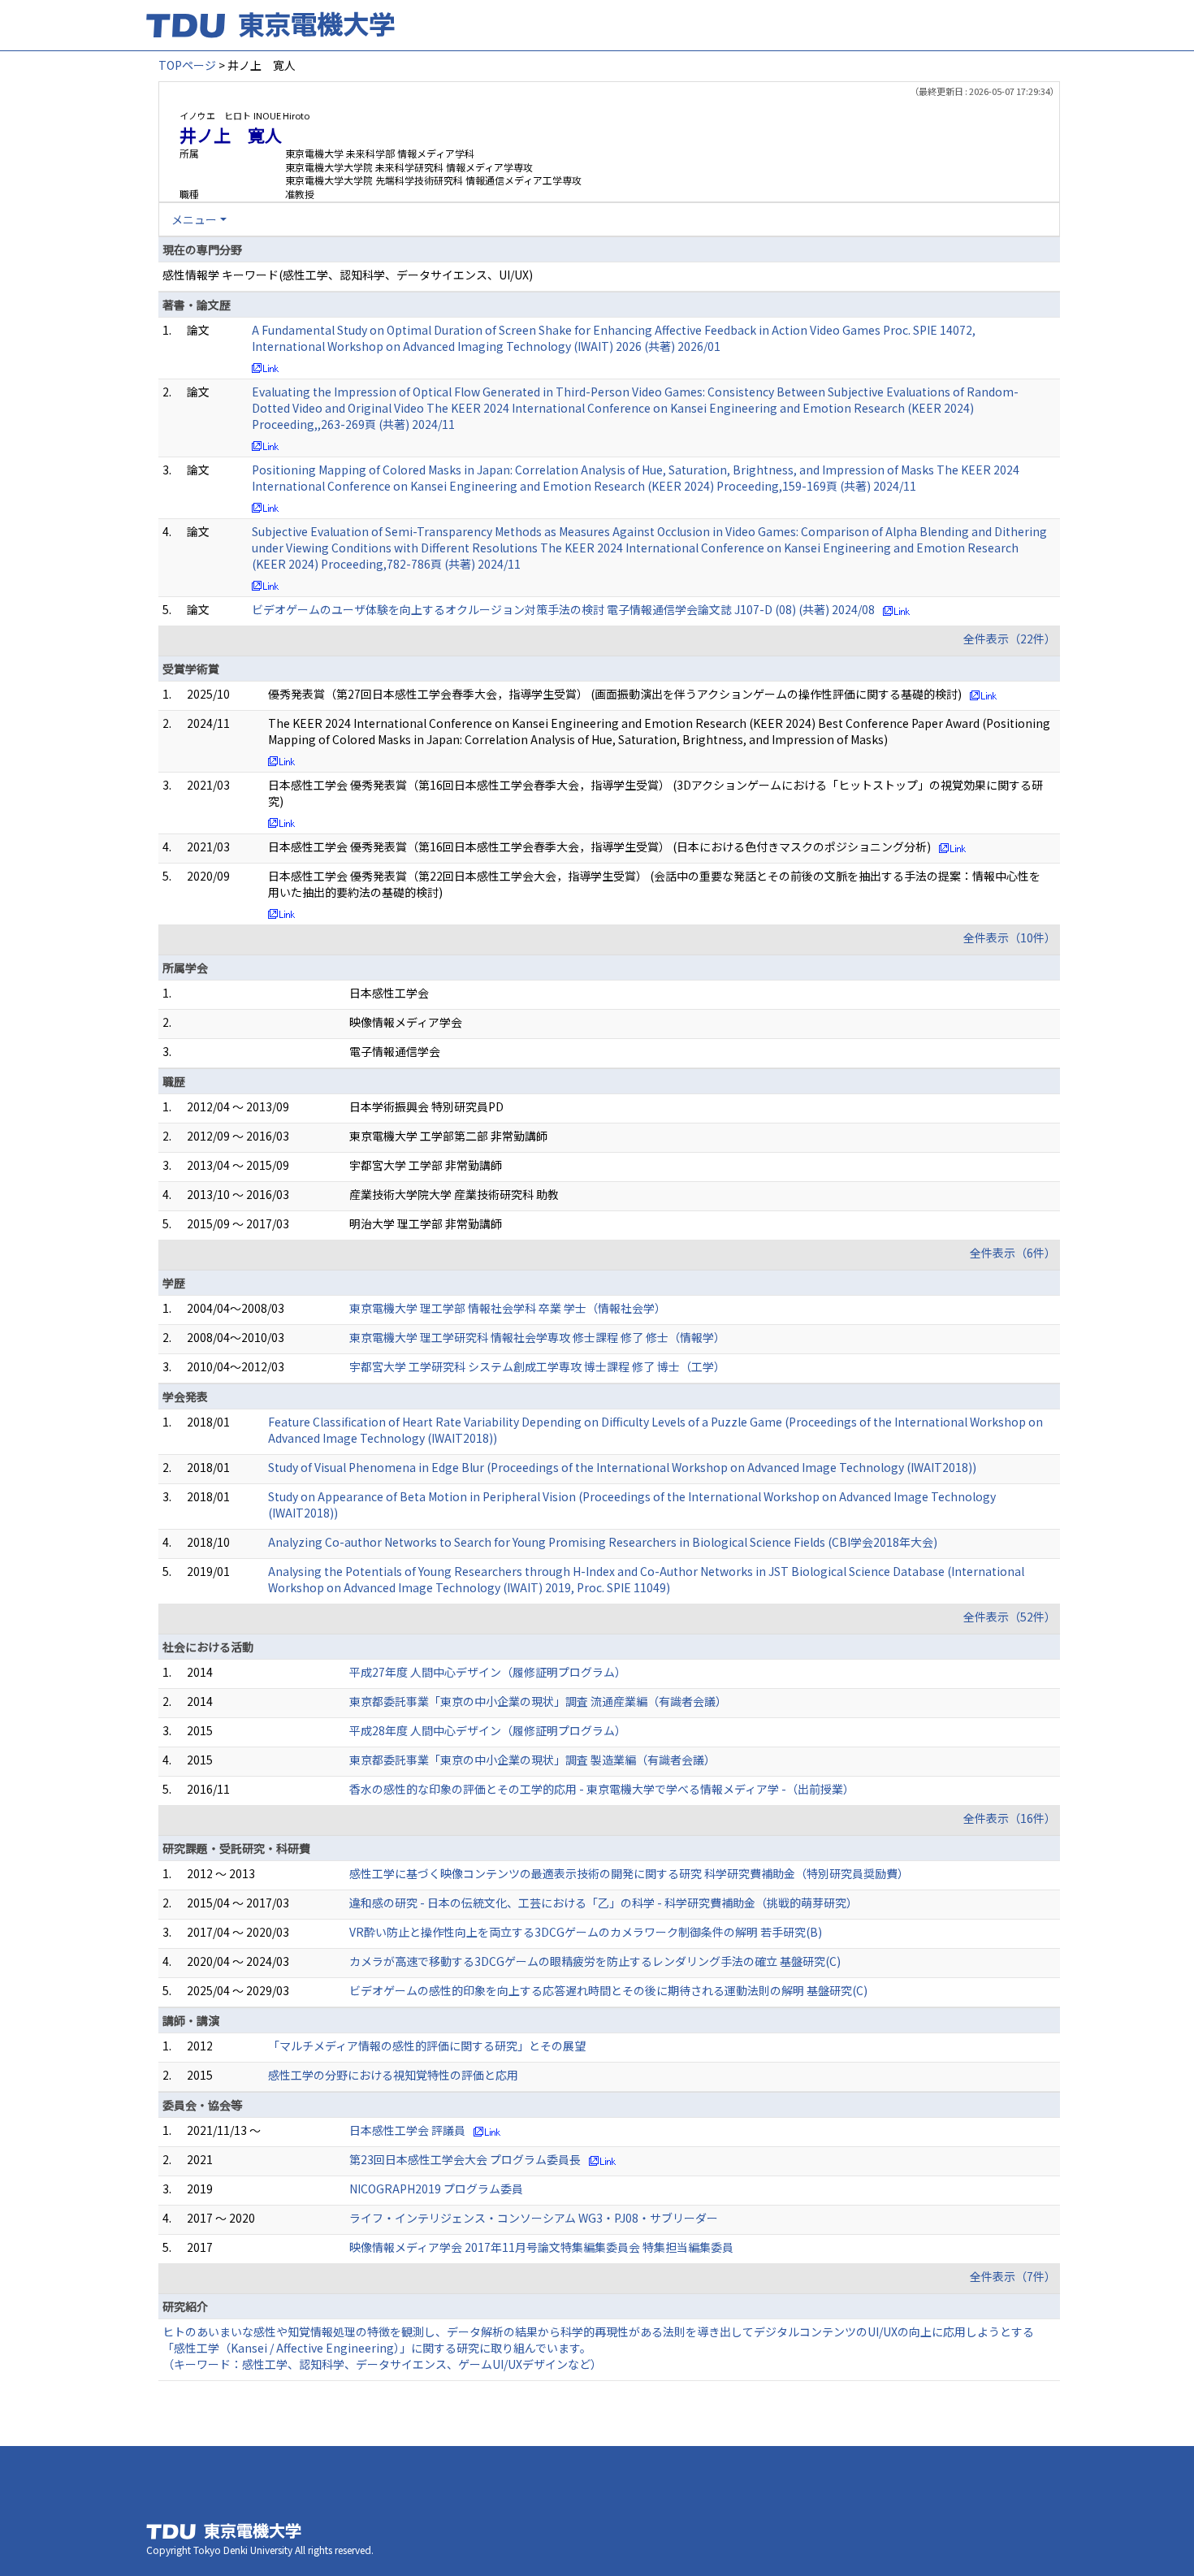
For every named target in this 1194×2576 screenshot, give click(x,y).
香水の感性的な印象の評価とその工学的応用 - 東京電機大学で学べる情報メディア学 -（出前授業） (602, 1789)
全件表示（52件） (1010, 1617)
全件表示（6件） (1013, 1253)
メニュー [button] (194, 219)
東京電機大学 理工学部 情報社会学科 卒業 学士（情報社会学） (508, 1308)
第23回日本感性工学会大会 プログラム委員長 (465, 2159)
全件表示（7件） (1013, 2276)
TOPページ (187, 65)
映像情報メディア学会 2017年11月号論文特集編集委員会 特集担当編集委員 (541, 2247)
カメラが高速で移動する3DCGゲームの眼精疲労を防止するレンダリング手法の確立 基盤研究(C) (595, 1961)
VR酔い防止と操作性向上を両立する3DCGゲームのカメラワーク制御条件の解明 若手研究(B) (586, 1932)
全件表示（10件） (1010, 937)
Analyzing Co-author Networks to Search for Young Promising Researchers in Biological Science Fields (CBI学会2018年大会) (603, 1542)
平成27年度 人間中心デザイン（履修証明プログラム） (488, 1672)
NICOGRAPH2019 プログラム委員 (436, 2189)
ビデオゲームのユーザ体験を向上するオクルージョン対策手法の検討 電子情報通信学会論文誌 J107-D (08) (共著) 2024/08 (563, 609)
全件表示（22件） (1010, 639)
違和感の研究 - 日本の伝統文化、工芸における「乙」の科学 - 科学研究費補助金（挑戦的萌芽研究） (603, 1903)
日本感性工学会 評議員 (407, 2130)
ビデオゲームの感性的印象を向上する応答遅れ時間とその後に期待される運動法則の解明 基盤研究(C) (608, 1990)
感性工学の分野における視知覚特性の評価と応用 (393, 2075)
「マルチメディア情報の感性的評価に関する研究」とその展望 (427, 2046)
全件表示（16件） (1010, 1818)
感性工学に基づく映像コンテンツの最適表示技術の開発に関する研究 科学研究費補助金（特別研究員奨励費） (629, 1873)
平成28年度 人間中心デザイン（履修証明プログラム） (488, 1730)
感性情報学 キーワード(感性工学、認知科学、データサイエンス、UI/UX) (348, 275)
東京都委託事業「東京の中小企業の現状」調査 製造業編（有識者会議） (532, 1760)
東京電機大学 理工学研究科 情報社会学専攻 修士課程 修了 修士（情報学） (537, 1337)
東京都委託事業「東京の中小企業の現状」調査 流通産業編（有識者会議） (538, 1701)
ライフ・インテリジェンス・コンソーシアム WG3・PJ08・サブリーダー (534, 2218)
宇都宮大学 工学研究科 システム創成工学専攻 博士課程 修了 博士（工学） (537, 1366)
